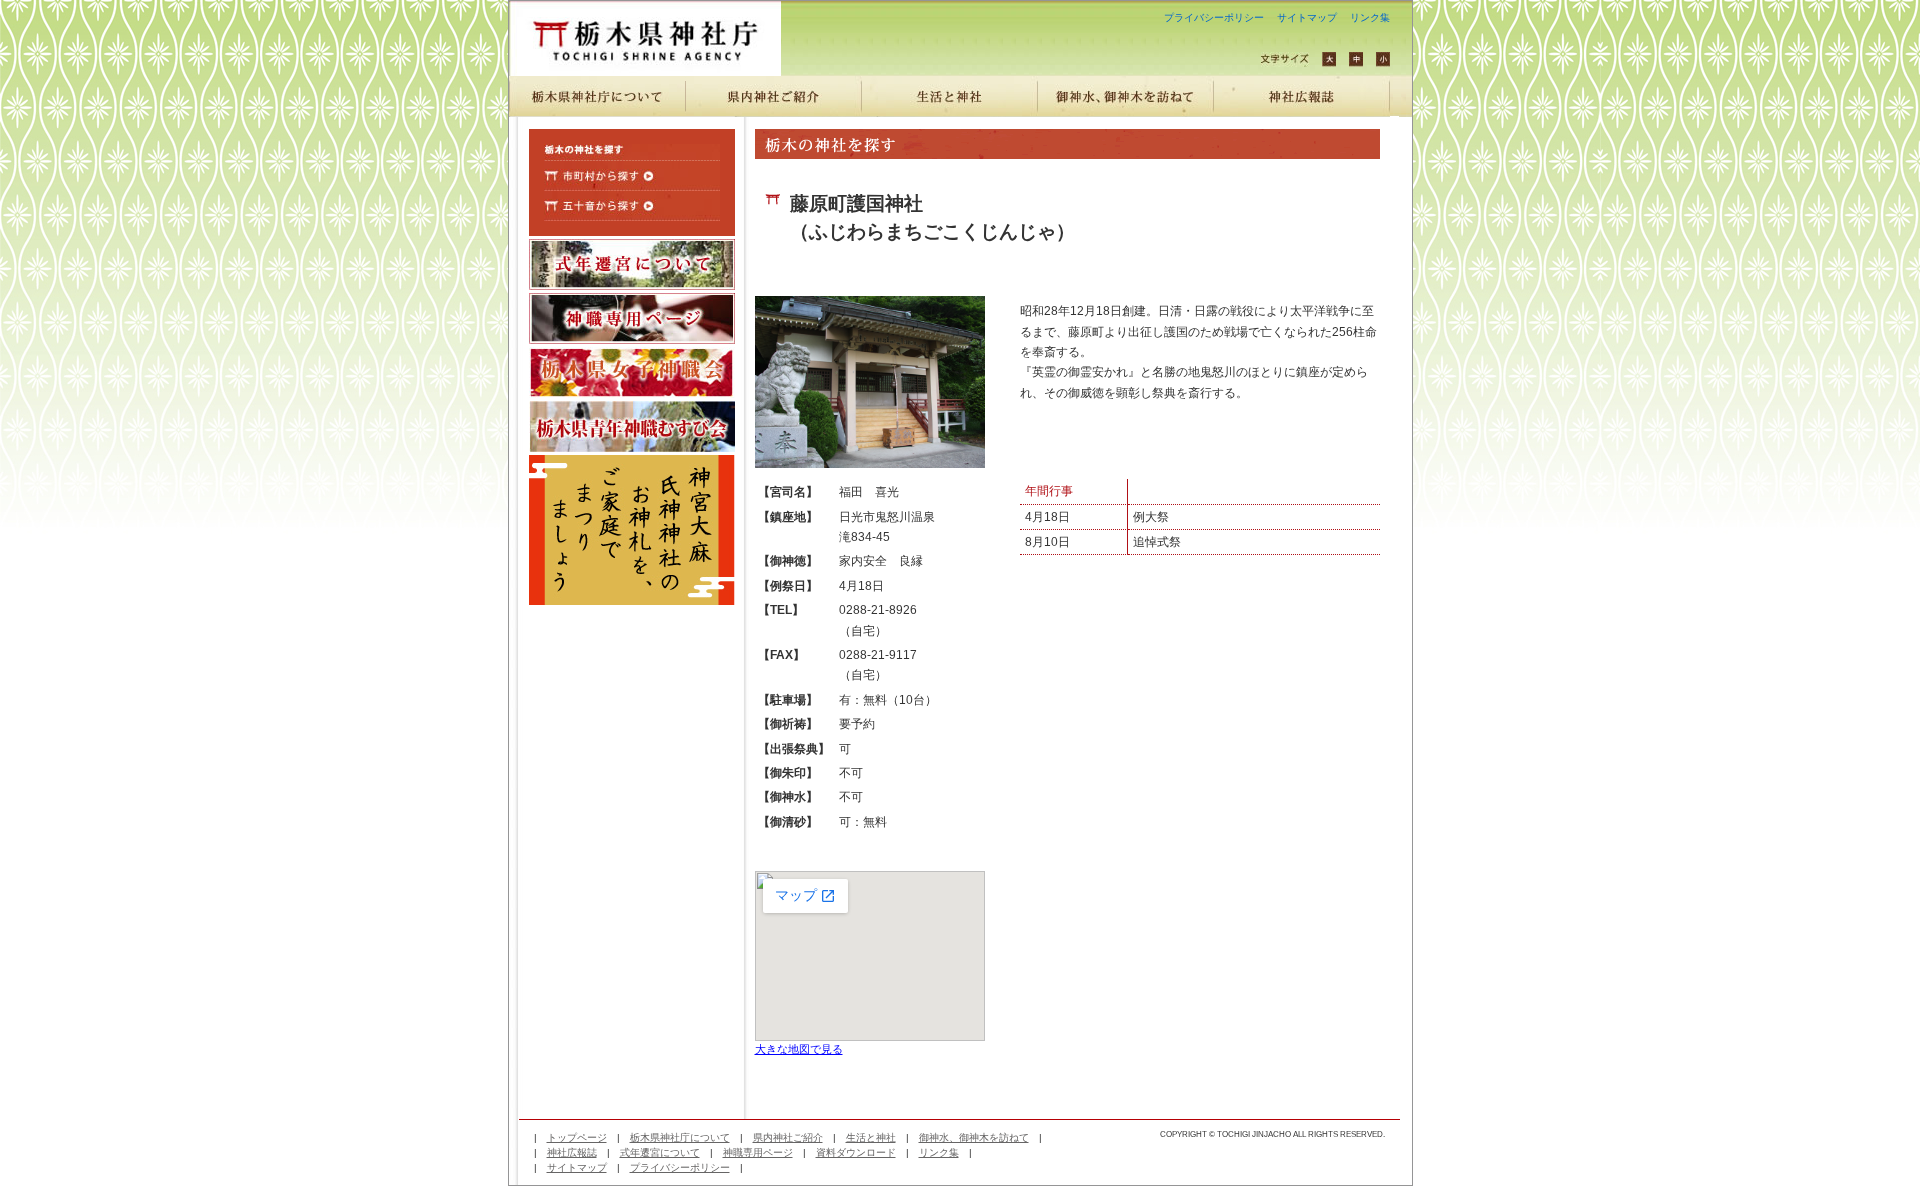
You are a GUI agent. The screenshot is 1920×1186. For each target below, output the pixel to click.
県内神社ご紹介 (788, 1137)
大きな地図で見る (799, 1049)
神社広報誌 (572, 1152)
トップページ (577, 1137)
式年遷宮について (660, 1152)
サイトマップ (1307, 17)
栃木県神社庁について (680, 1137)
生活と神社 (871, 1137)
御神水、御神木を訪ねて (974, 1137)
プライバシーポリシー (1214, 17)
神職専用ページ (758, 1152)
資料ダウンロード (856, 1152)
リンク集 (1370, 17)
